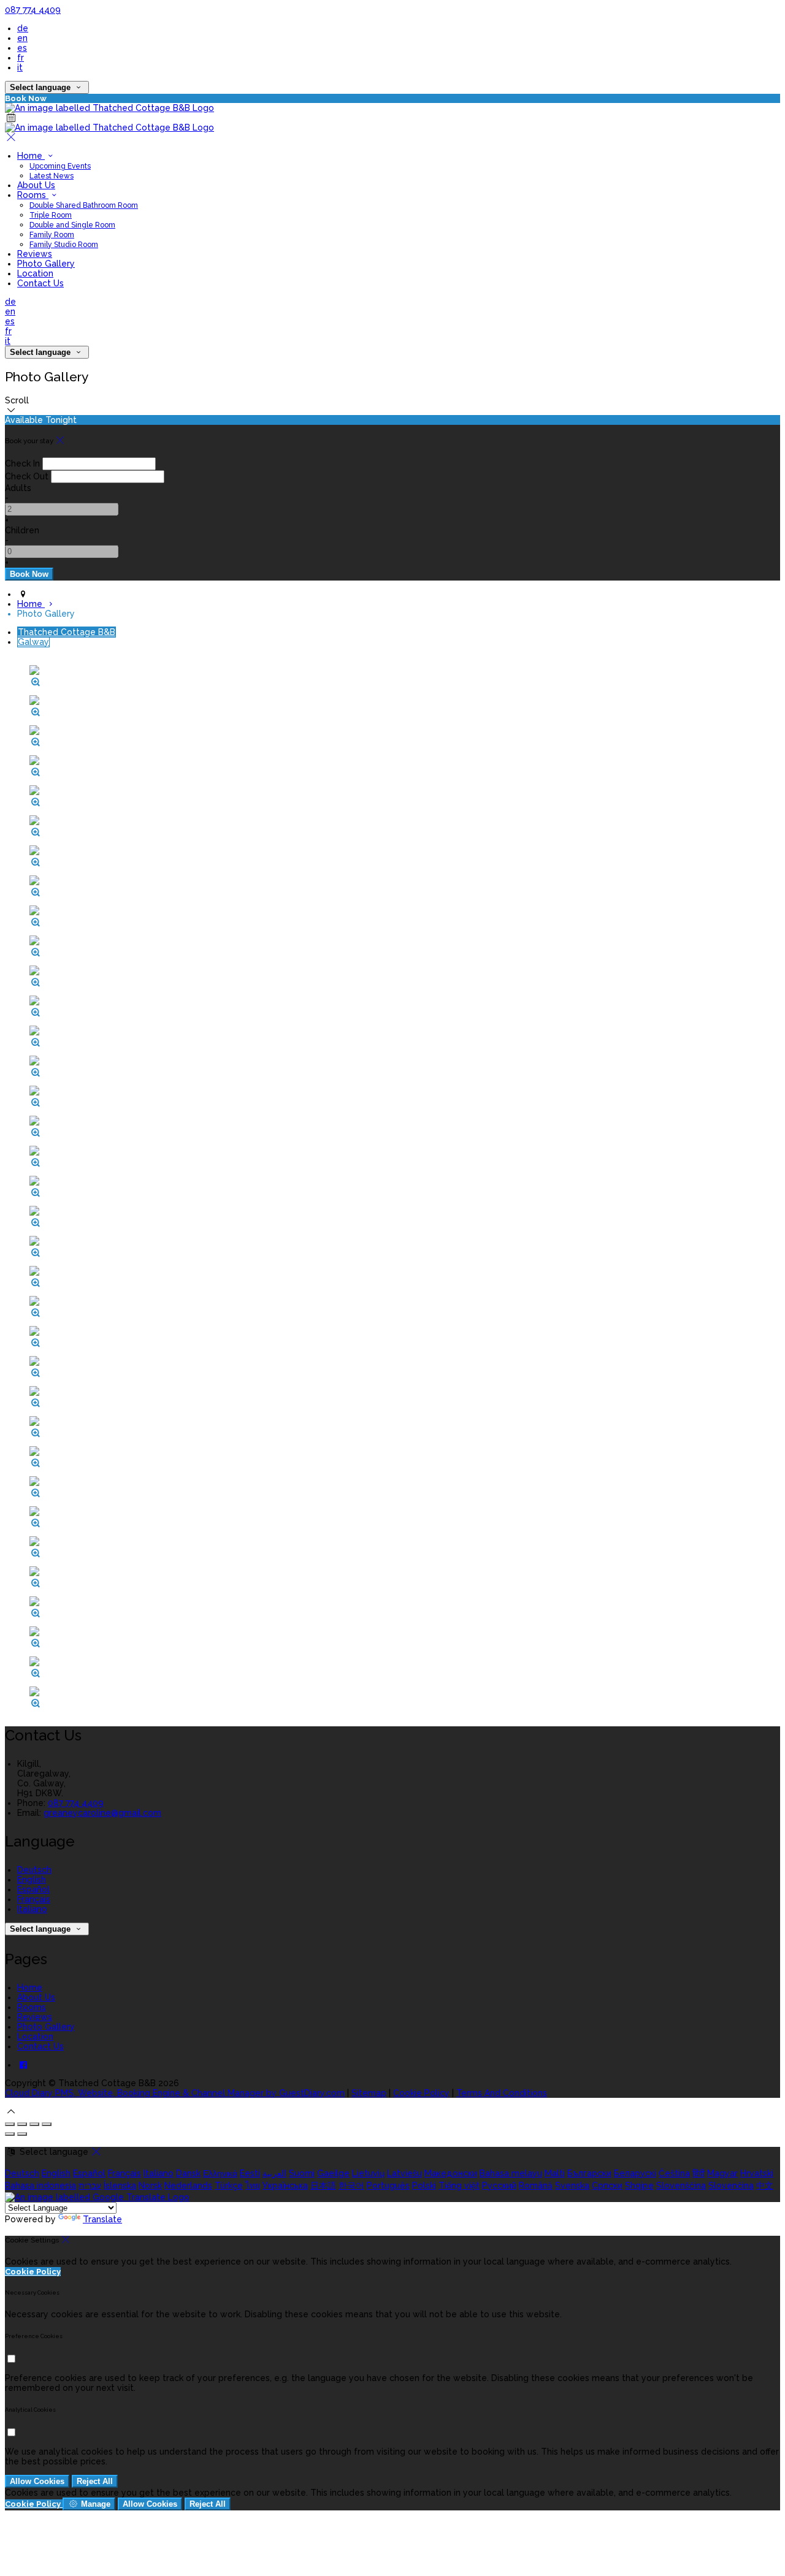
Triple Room (51, 215)
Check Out (27, 476)
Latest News (52, 176)
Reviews (35, 254)
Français (34, 1899)
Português (388, 2185)
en (22, 38)
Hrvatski (757, 2173)
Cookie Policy (421, 2093)
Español (33, 1889)
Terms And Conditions (502, 2093)
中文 (765, 2185)
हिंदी (699, 2173)
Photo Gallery (46, 264)
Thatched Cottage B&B (67, 632)
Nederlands (188, 2185)
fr (21, 58)
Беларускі (635, 2173)
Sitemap (369, 2093)
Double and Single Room (72, 225)
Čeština (674, 2173)
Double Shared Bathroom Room (84, 205)
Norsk (150, 2185)
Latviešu (404, 2173)
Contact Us (40, 283)
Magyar (722, 2173)
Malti (555, 2173)
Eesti (250, 2173)
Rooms (33, 195)
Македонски (451, 2173)
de (23, 28)
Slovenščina (681, 2185)
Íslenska (120, 2185)
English (32, 1880)
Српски (607, 2185)
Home (31, 156)
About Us (36, 185)
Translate (102, 2219)
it (20, 67)
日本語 (323, 2185)
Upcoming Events (60, 166)
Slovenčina (731, 2185)
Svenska (572, 2185)
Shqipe (639, 2185)
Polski (424, 2185)
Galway (33, 642)
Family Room (52, 235)
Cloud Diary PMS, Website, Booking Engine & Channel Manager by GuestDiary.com (175, 2093)
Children (22, 530)
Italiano (32, 1909)
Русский (499, 2185)
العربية (274, 2173)
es (22, 48)
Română (536, 2185)
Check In (22, 463)
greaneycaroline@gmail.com (102, 1813)
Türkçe (229, 2185)
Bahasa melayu (511, 2173)
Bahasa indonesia (40, 2185)
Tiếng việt (459, 2185)
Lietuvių (368, 2173)
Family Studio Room (64, 245)
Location (35, 273)
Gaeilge (333, 2173)
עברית (90, 2185)
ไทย (253, 2185)
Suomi (302, 2173)
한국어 (351, 2185)
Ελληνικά (220, 2173)
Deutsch (34, 1870)
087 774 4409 (33, 10)
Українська (285, 2185)
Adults (18, 488)
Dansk (188, 2173)
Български (589, 2173)
